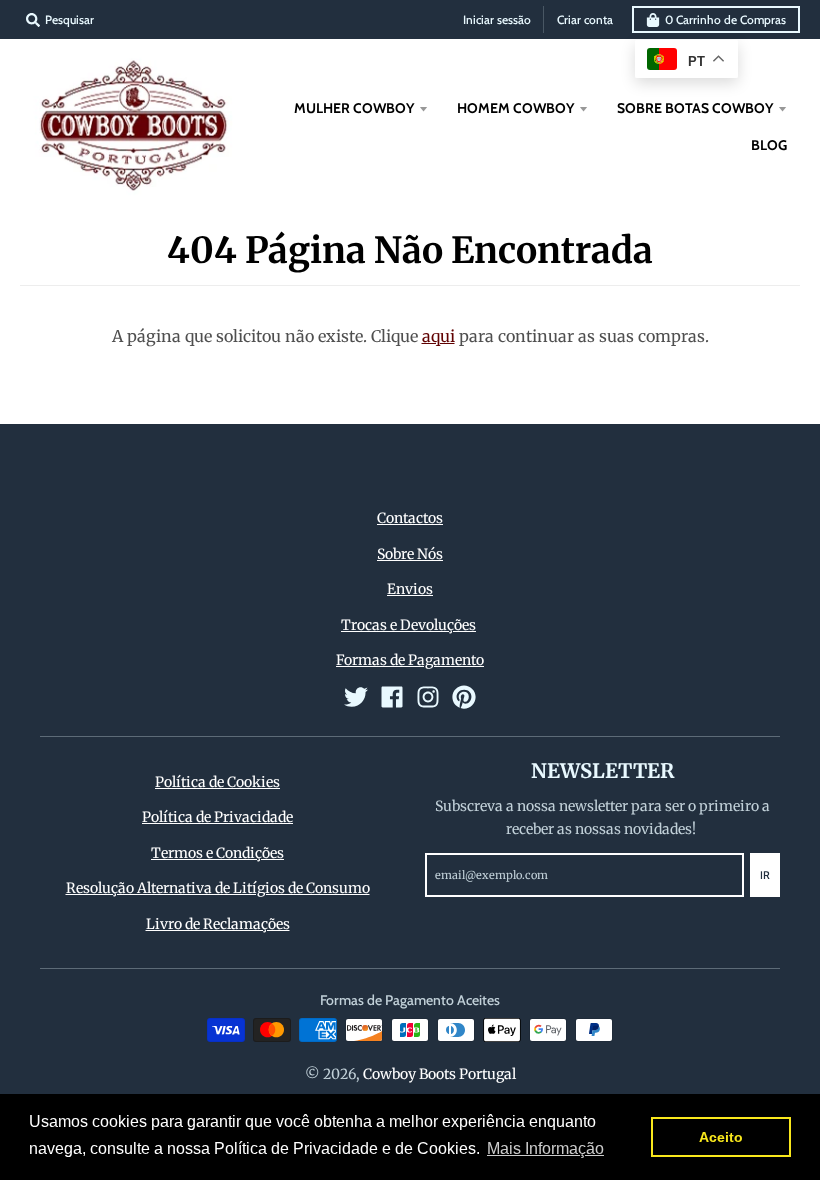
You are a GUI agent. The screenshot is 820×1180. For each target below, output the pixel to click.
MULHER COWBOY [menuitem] (354, 108)
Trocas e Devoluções (408, 625)
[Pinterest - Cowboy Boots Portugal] (464, 697)
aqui (438, 336)
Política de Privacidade (217, 817)
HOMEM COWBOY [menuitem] (515, 108)
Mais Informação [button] (545, 1148)
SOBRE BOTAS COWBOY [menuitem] (695, 108)
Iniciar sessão (497, 19)
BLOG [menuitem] (769, 145)
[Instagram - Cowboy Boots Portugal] (428, 697)
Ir (765, 875)
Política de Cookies (217, 782)
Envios (410, 589)
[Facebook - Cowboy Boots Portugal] (392, 697)
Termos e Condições (217, 853)
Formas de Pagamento (410, 660)
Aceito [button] (721, 1137)
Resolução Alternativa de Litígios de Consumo (218, 888)
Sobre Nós (410, 554)
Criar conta (585, 19)
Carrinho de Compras (725, 19)
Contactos (410, 518)
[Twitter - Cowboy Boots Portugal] (356, 697)
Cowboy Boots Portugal (439, 1074)
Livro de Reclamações (218, 924)
